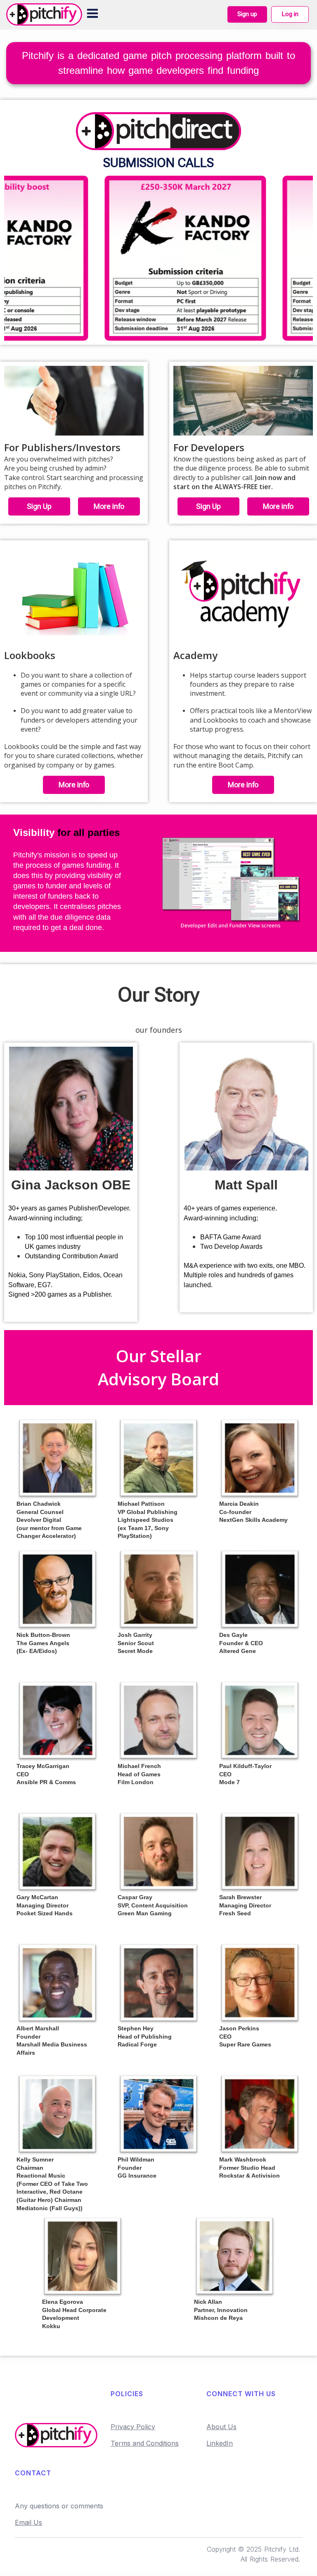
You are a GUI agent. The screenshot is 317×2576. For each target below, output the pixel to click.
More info (109, 506)
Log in (290, 14)
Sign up (247, 14)
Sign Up (39, 506)
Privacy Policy (133, 2427)
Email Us (28, 2522)
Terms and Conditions (145, 2443)
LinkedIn (220, 2443)
